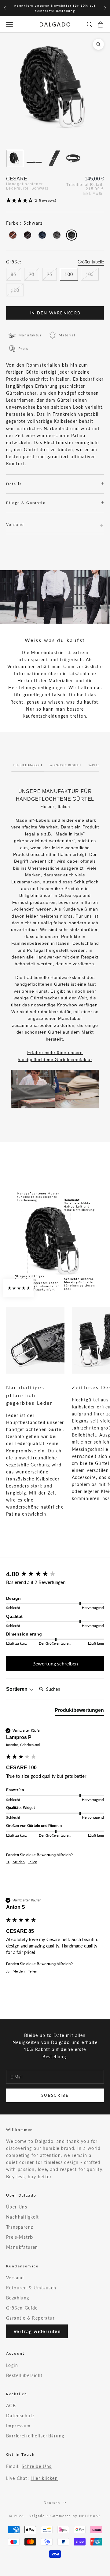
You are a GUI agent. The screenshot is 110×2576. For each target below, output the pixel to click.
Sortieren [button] (17, 1689)
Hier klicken (44, 2478)
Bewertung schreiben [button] (55, 1663)
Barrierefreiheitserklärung (35, 2436)
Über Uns (17, 2207)
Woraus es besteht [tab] (66, 765)
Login (12, 2365)
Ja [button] (8, 1862)
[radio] (12, 235)
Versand (15, 2278)
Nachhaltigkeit (23, 2217)
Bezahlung (18, 2298)
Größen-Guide (22, 2308)
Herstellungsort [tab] (28, 765)
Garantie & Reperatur (30, 2318)
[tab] (79, 1712)
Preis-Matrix (20, 2237)
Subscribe (55, 2095)
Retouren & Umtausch (31, 2288)
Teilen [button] (33, 1862)
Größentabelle (91, 262)
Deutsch (52, 2503)
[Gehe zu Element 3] (54, 158)
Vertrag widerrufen (37, 2331)
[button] (55, 201)
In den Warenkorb (55, 313)
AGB (11, 2406)
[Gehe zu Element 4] (73, 158)
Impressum (18, 2426)
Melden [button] (19, 1862)
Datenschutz (20, 2416)
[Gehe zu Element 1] (15, 158)
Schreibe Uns (37, 2466)
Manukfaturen (22, 2247)
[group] (55, 1574)
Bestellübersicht (24, 2375)
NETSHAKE (90, 2516)
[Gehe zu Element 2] (34, 158)
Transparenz (20, 2227)
